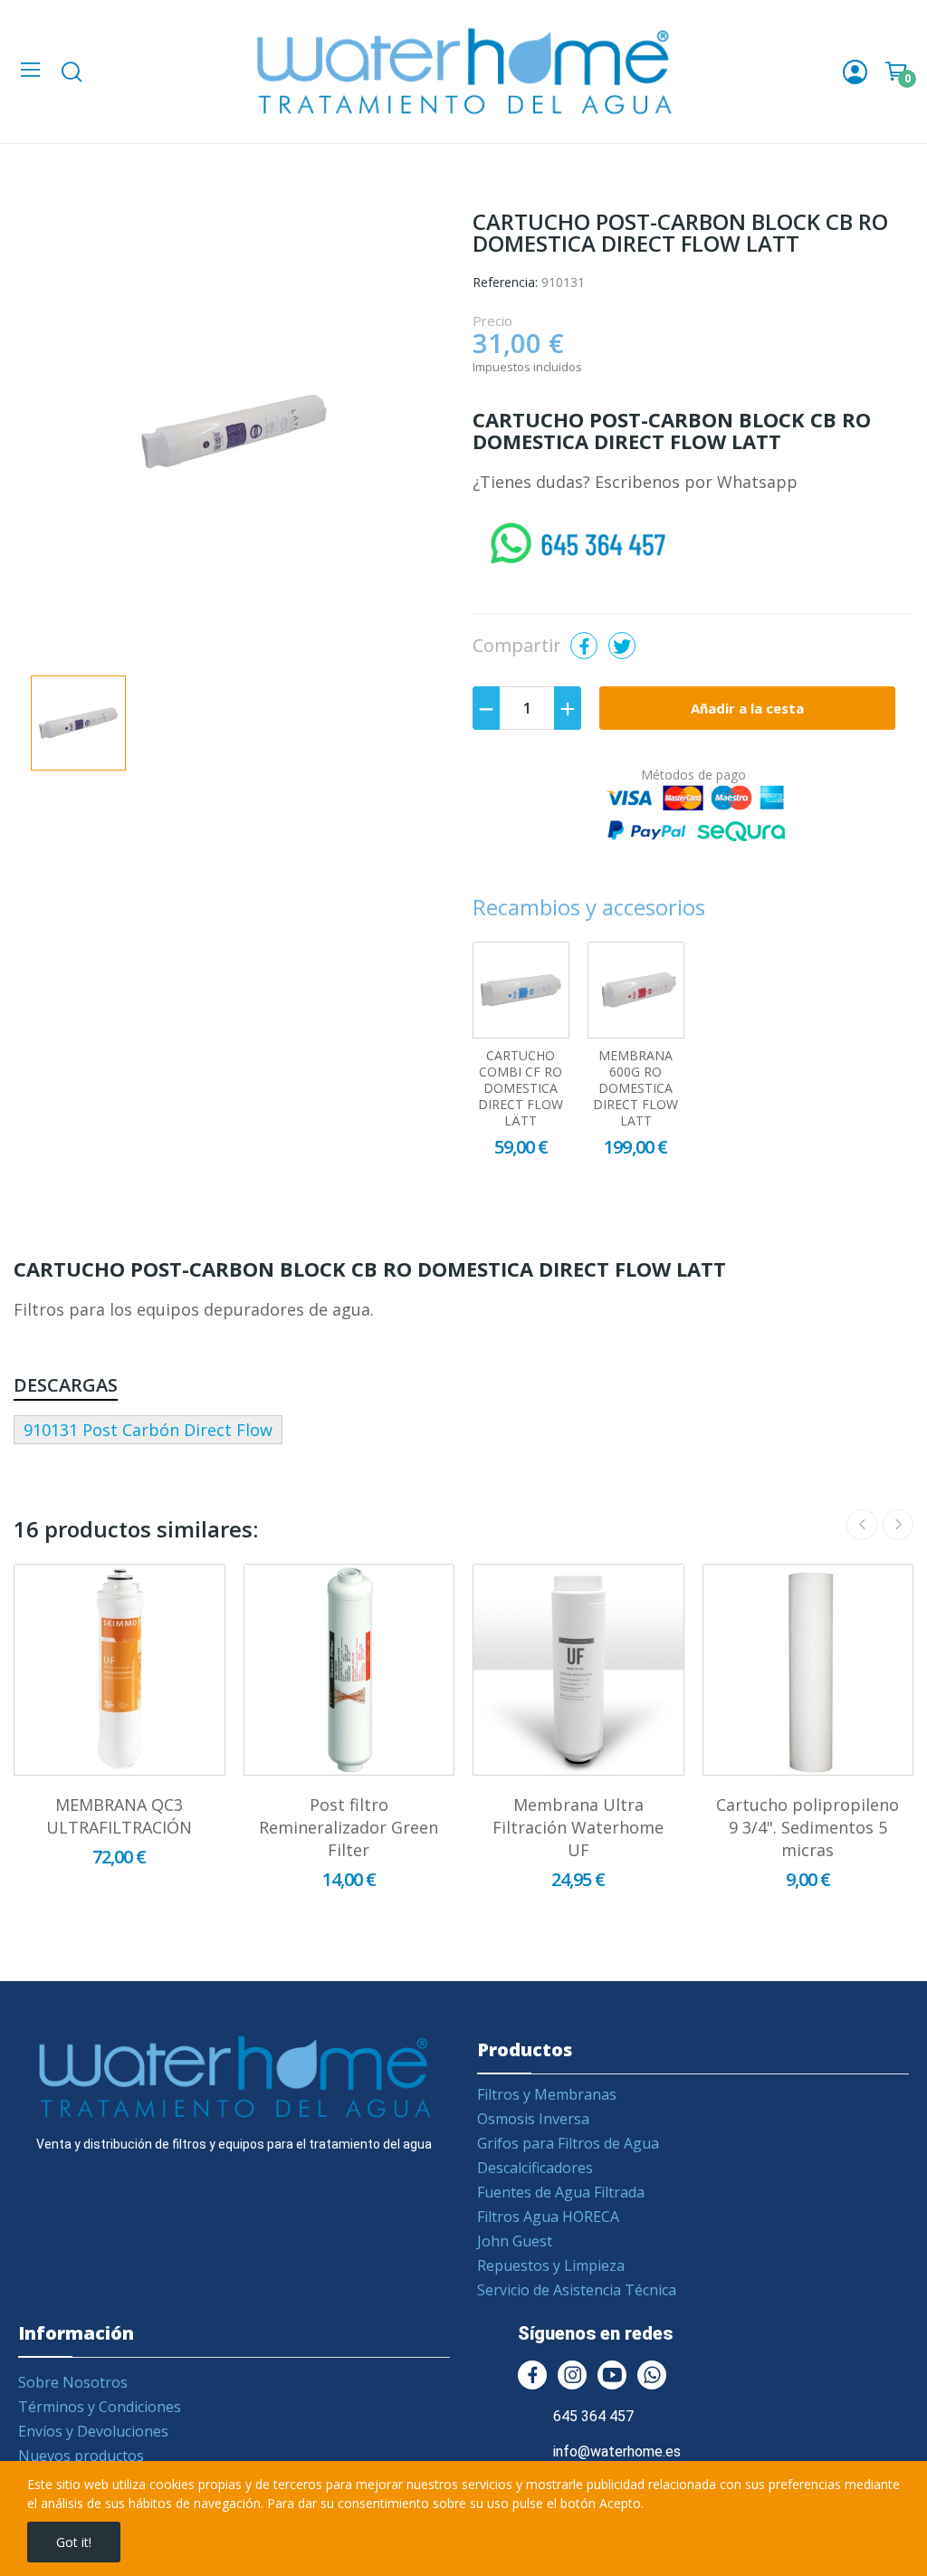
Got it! (74, 2542)
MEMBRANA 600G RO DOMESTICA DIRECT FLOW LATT (636, 1088)
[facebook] (532, 2375)
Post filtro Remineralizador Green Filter (349, 1827)
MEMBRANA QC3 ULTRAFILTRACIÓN (119, 1816)
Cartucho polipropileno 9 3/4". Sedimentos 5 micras (808, 1827)
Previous (862, 1525)
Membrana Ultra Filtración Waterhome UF (578, 1827)
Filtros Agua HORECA (548, 2217)
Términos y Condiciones (100, 2407)
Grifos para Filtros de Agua (568, 2143)
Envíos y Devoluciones (93, 2431)
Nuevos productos (81, 2456)
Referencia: (505, 282)
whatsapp (511, 528)
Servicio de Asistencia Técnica (577, 2290)
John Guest (515, 2241)
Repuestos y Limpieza (551, 2265)
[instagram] (572, 2375)
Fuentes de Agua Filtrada (561, 2192)
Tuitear (622, 646)
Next (898, 1525)
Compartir (584, 646)
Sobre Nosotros (73, 2382)
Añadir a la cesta (747, 708)
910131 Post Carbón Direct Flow (148, 1430)
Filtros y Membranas (547, 2094)
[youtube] (612, 2375)
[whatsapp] (652, 2375)
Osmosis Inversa (533, 2119)
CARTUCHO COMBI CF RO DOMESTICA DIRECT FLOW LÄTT (521, 1088)
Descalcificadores (535, 2168)
